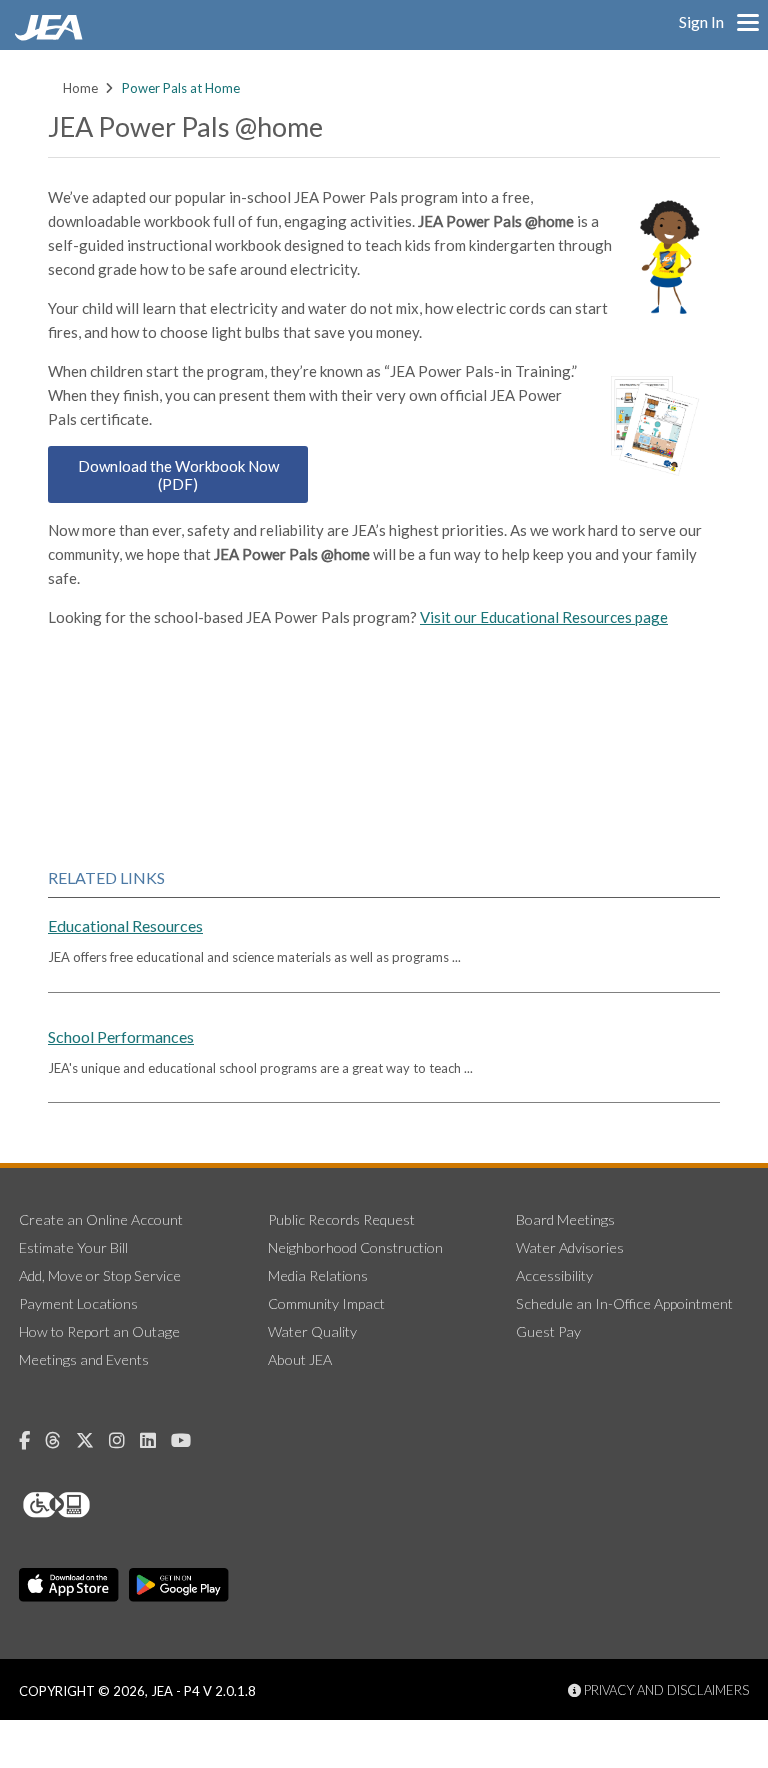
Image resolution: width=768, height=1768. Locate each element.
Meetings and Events (84, 1359)
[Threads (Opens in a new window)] (60, 1441)
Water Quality (312, 1331)
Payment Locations (78, 1303)
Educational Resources (125, 925)
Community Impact (326, 1303)
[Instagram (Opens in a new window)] (124, 1441)
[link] (51, 35)
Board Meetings (565, 1219)
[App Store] (69, 1585)
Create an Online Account (101, 1219)
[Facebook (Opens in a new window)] (32, 1441)
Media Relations (318, 1275)
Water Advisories (570, 1247)
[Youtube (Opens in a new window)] (188, 1441)
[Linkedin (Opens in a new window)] (155, 1441)
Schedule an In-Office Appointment (624, 1303)
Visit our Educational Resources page (544, 617)
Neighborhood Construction (355, 1247)
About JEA (300, 1359)
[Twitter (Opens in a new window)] (92, 1441)
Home (80, 88)
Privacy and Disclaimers (665, 1690)
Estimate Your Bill (73, 1247)
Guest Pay (548, 1331)
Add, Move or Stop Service (100, 1275)
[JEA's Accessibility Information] (94, 1505)
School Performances (121, 1036)
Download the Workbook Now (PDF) (178, 475)
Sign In (701, 21)
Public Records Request (341, 1219)
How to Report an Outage (99, 1331)
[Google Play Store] (179, 1585)
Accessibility (554, 1275)
